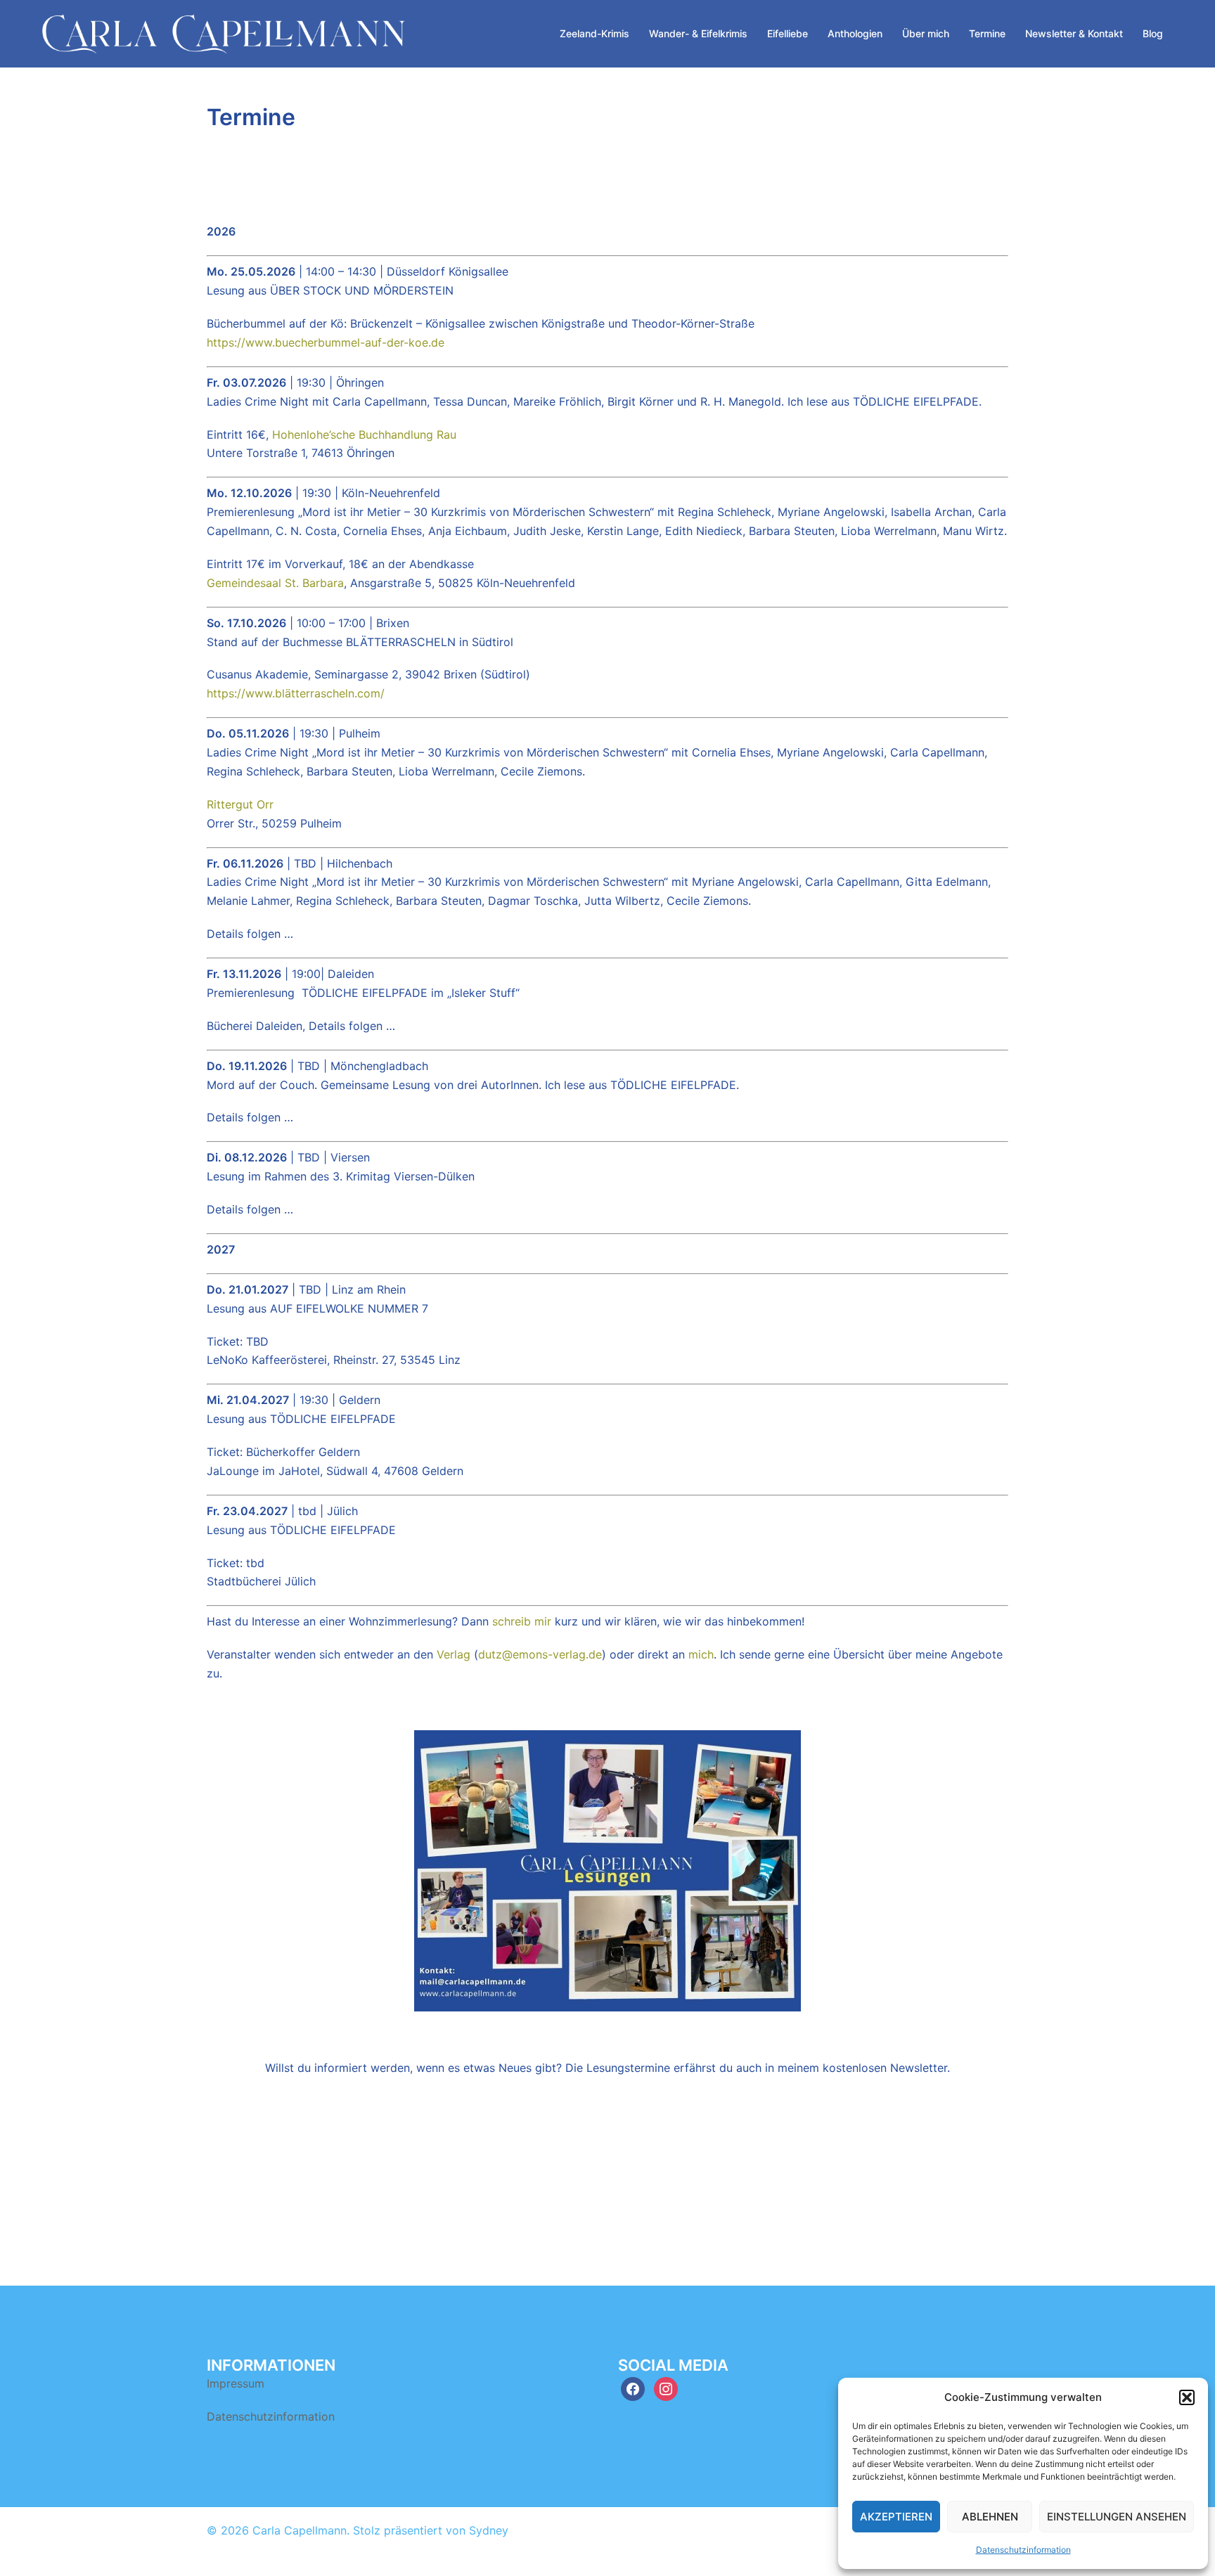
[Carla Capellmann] (224, 32)
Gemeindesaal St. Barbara (275, 583)
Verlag (454, 1654)
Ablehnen (990, 2517)
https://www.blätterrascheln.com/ (296, 693)
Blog (1153, 33)
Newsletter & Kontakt (1074, 33)
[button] (1187, 2397)
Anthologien (855, 33)
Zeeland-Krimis (594, 33)
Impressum (236, 2383)
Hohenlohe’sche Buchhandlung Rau (364, 434)
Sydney (489, 2530)
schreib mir (522, 1621)
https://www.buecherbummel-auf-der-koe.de (326, 342)
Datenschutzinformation (1023, 2550)
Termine (987, 33)
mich (701, 1654)
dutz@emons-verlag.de (540, 1654)
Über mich (926, 33)
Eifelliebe (787, 33)
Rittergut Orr (240, 804)
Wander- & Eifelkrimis (698, 33)
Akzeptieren (896, 2517)
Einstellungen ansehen (1117, 2517)
